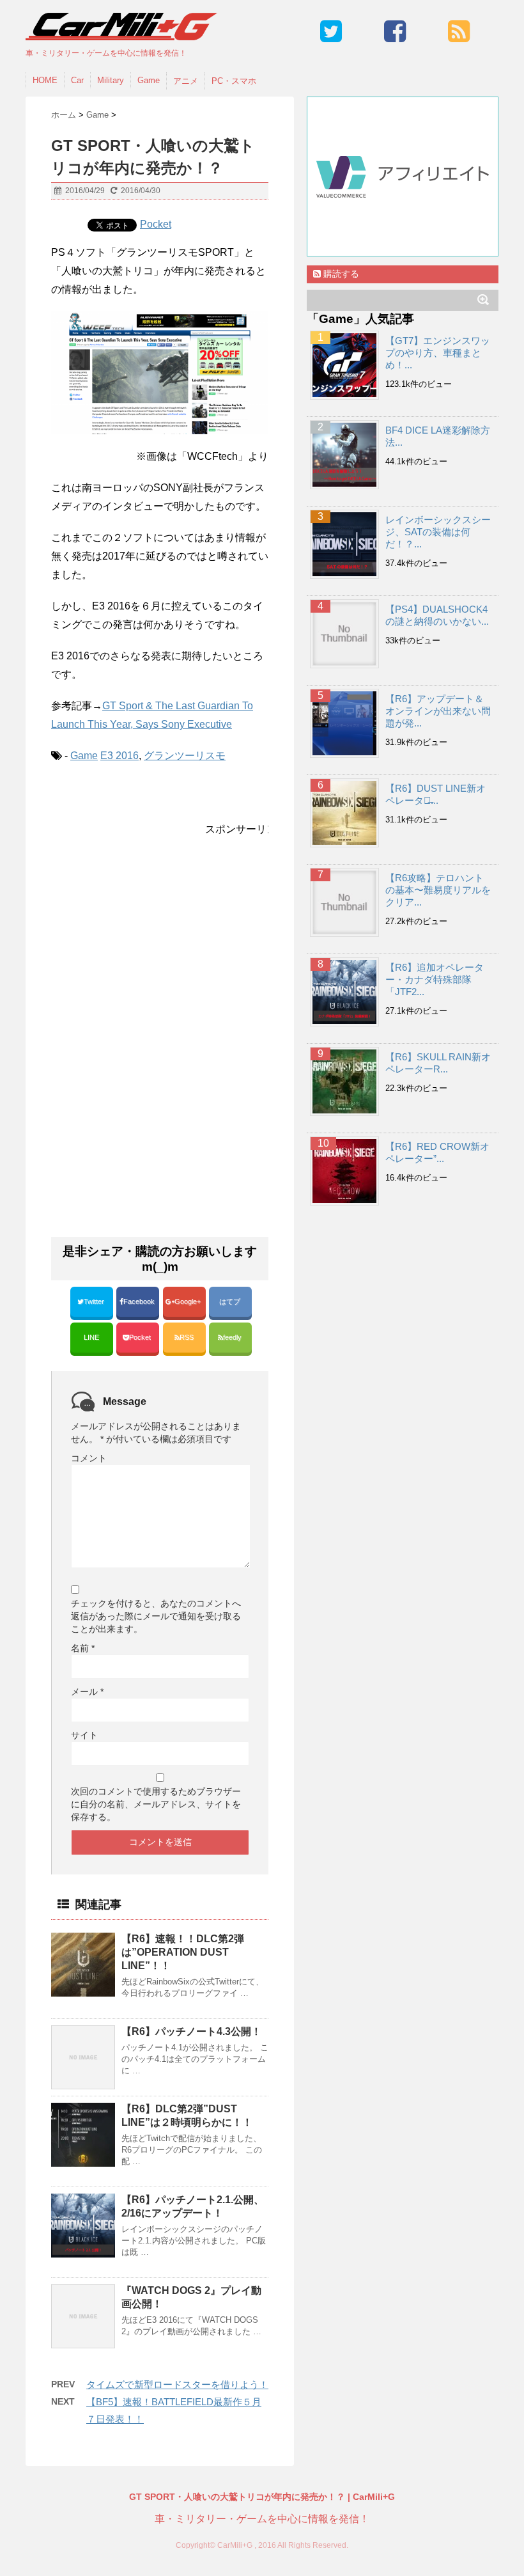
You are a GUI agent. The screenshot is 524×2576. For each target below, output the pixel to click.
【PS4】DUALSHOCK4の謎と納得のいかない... (437, 615)
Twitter (95, 1301)
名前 (83, 1648)
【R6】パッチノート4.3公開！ (191, 2031)
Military (111, 80)
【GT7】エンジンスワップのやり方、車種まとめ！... (438, 353)
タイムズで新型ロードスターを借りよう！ (177, 2384)
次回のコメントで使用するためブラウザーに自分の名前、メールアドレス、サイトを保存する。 (156, 1804)
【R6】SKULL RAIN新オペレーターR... (438, 1063)
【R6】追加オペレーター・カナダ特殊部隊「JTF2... (435, 979)
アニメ (186, 81)
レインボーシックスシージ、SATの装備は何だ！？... (438, 532)
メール (87, 1692)
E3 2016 (119, 756)
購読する (340, 274)
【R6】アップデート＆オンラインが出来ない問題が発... (438, 711)
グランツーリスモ (185, 756)
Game (149, 80)
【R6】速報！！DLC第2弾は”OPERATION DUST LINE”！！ (183, 1952)
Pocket (156, 224)
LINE (91, 1337)
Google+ (189, 1301)
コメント (89, 1458)
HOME (45, 80)
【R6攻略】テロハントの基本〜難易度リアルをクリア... (438, 890)
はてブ (231, 1301)
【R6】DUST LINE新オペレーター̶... (435, 794)
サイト (84, 1735)
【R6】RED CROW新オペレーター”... (437, 1152)
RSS (187, 1337)
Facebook (140, 1301)
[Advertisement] (158, 941)
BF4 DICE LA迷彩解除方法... (438, 436)
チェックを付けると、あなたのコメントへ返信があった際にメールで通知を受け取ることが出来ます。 (156, 1616)
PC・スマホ (234, 81)
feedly (233, 1337)
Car (77, 80)
